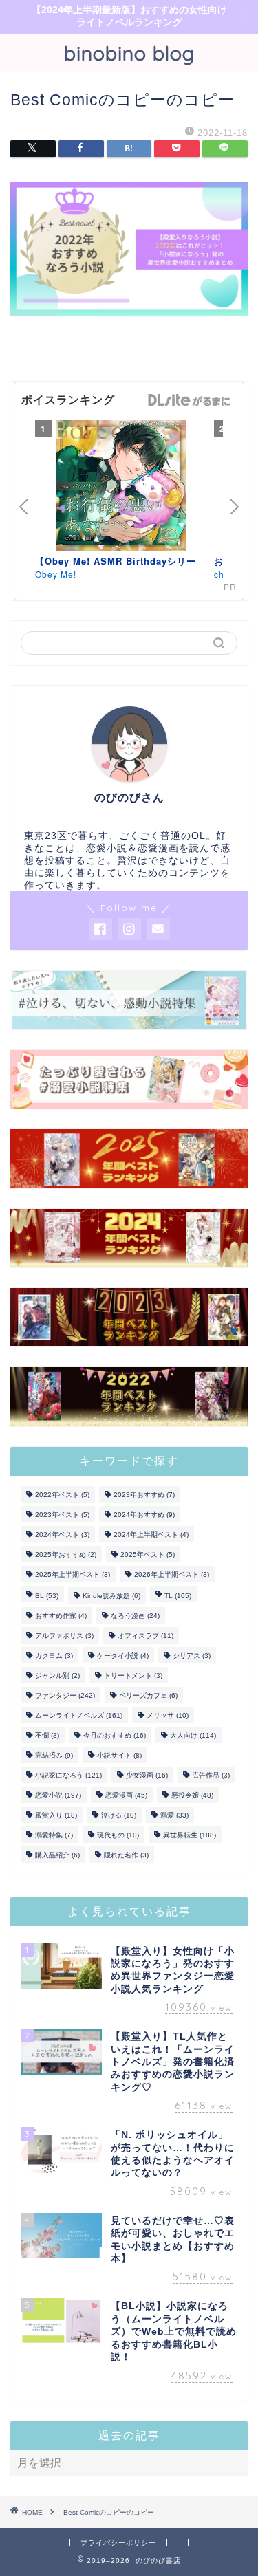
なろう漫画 (135, 1616)
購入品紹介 (57, 1855)
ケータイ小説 (123, 1656)
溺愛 (174, 1815)
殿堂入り (56, 1815)
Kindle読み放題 (111, 1596)
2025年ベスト (148, 1554)
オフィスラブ (146, 1636)
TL (178, 1596)
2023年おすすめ (144, 1495)
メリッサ (168, 1715)
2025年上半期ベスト (73, 1574)
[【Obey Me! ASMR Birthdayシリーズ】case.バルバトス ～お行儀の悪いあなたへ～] (121, 488)
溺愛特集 (54, 1835)
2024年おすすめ (144, 1515)
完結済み (54, 1755)
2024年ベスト (62, 1535)
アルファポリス (64, 1636)
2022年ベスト (62, 1495)
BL (47, 1596)
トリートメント (133, 1676)
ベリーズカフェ (148, 1695)
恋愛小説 (58, 1795)
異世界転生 (190, 1835)
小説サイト (119, 1755)
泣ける (119, 1815)
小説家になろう (68, 1775)
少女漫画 (147, 1775)
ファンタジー (65, 1695)
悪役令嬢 (192, 1795)
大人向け (193, 1735)
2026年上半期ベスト (172, 1574)
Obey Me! (56, 574)
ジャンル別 (57, 1676)
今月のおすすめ (115, 1735)
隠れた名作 (126, 1855)
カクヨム (54, 1656)
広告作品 (211, 1775)
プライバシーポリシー (118, 2543)
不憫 (47, 1735)
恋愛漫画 (126, 1795)
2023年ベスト (62, 1515)
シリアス (192, 1656)
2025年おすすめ (66, 1554)
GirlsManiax (189, 400)
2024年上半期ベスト (151, 1535)
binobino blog (129, 53)
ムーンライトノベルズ (79, 1715)
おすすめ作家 (61, 1616)
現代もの (118, 1835)
